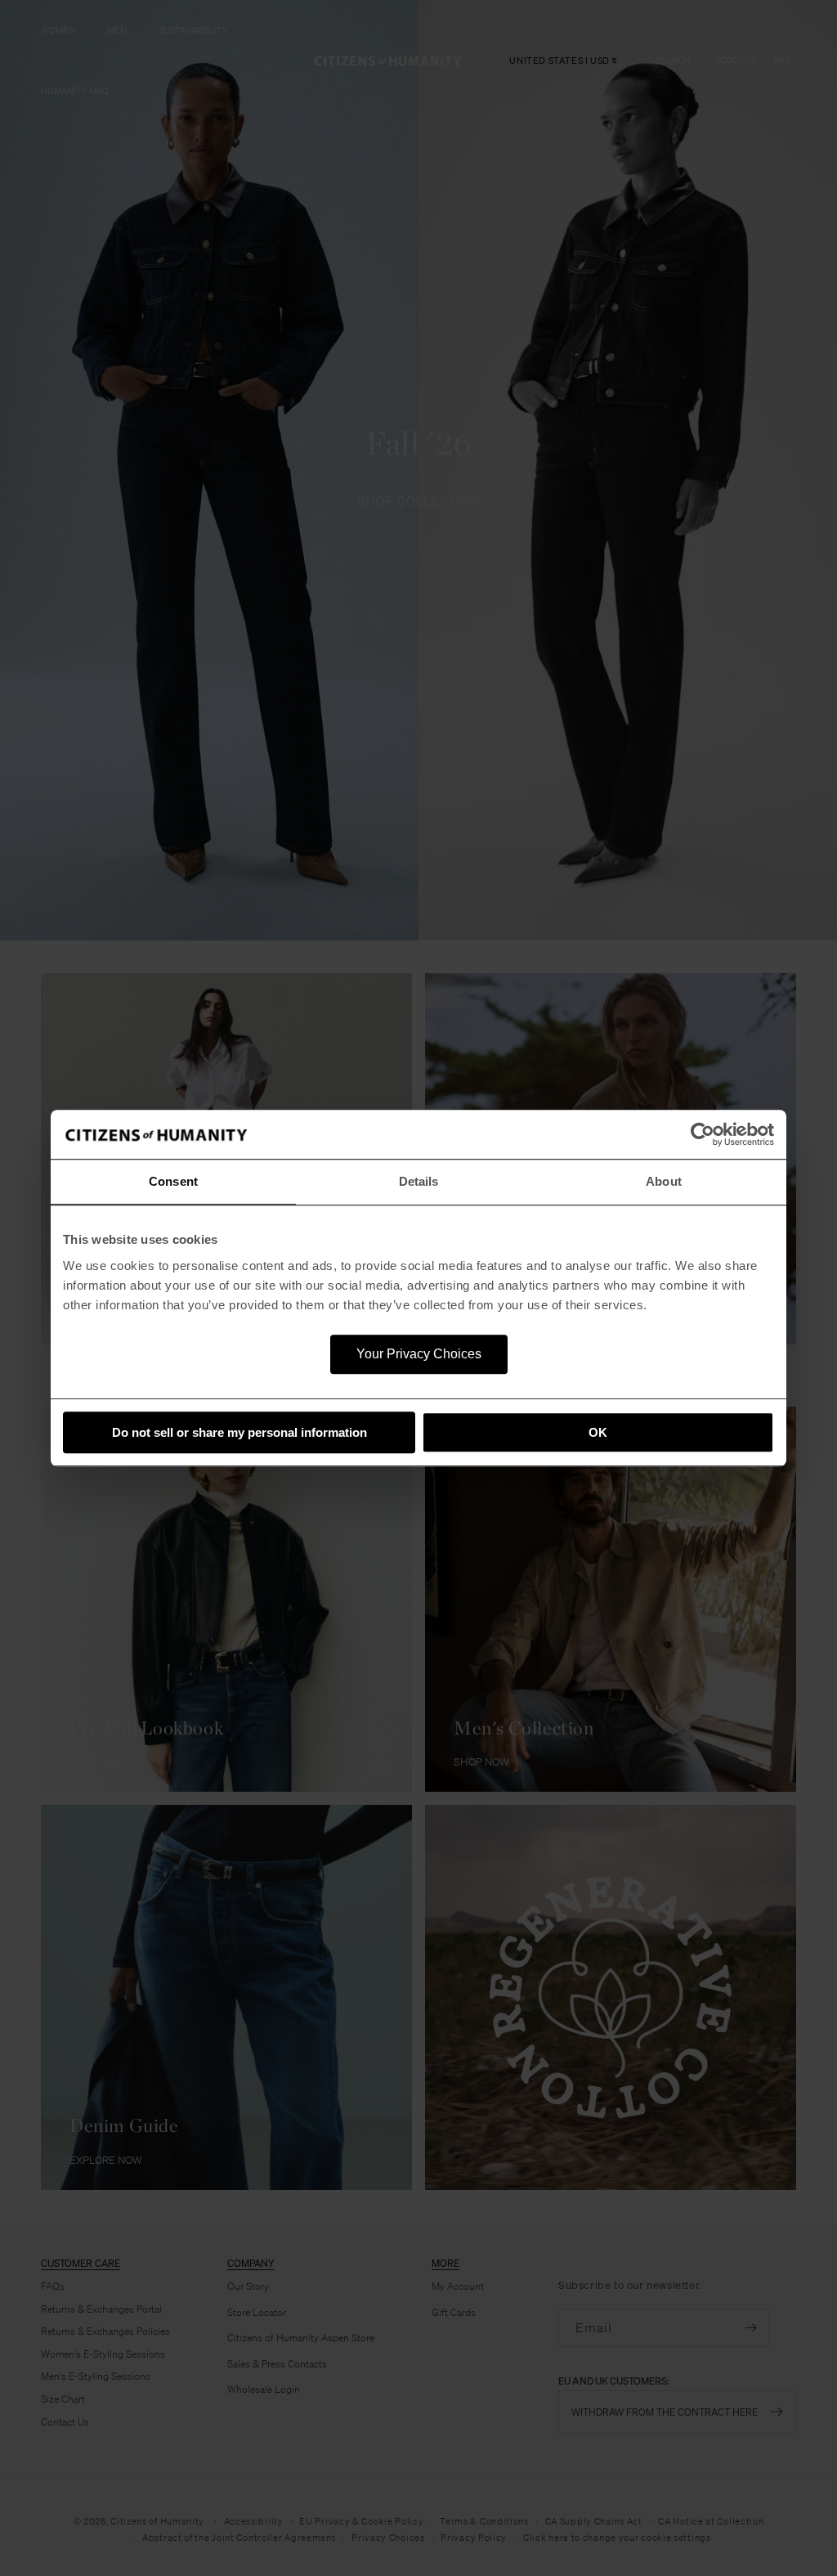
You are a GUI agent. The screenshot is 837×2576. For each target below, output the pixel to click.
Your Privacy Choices (419, 1354)
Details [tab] (419, 1181)
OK (598, 1432)
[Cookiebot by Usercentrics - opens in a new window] (703, 1134)
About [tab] (664, 1181)
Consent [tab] (173, 1181)
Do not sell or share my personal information (239, 1432)
